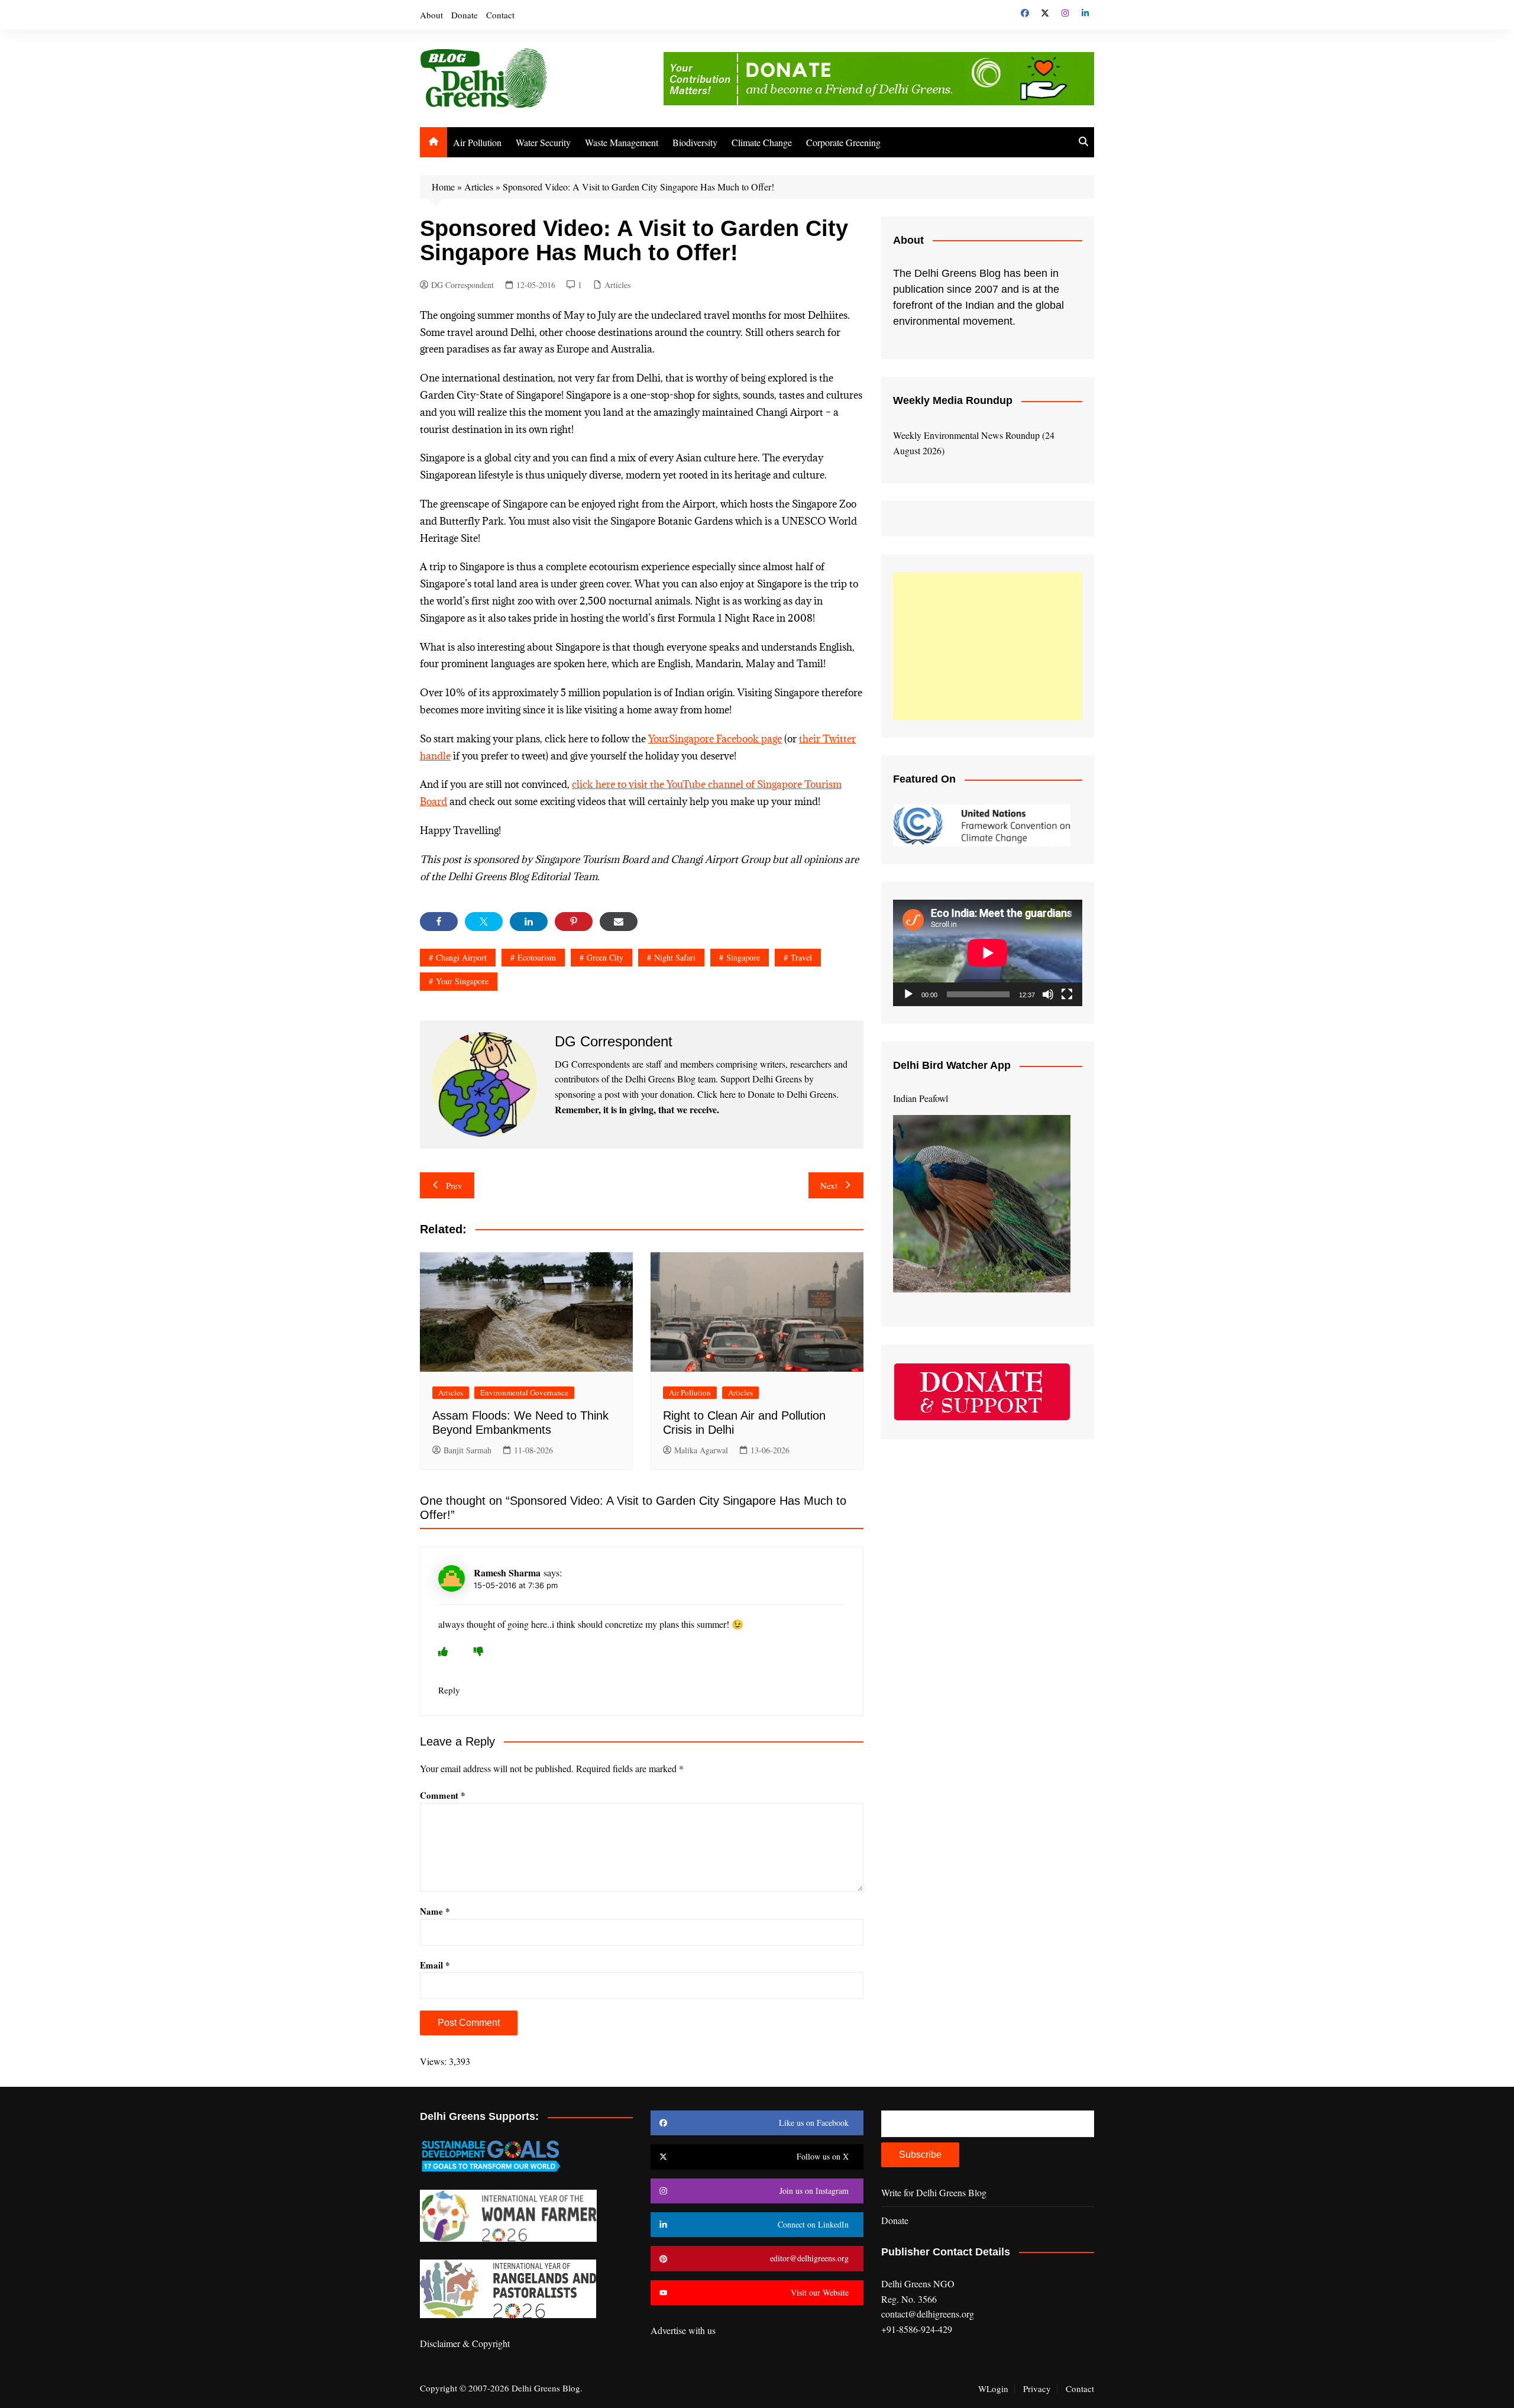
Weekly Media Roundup (953, 400)
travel (801, 957)
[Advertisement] (988, 646)
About (431, 15)
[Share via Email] (619, 922)
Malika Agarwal (701, 1450)
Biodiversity (695, 142)
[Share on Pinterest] (574, 922)
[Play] (908, 994)
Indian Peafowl (921, 1098)
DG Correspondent (462, 285)
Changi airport (461, 957)
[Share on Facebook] (439, 922)
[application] (988, 953)
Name (435, 1911)
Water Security (543, 142)
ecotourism (537, 957)
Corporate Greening (843, 142)
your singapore (462, 981)
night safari (675, 957)
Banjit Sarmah (468, 1450)
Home (443, 187)
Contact (500, 15)
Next (829, 1185)
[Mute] (1048, 994)
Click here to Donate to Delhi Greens (767, 1094)
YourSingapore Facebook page (715, 739)
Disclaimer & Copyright (465, 2343)
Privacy (1037, 2388)
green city (605, 957)
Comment (443, 1795)
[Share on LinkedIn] (529, 922)
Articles (479, 187)
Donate (465, 15)
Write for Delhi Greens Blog (934, 2192)
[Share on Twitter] (484, 922)
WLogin (993, 2388)
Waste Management (622, 142)
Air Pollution (477, 142)
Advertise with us (683, 2330)
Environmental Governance (524, 1392)
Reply (449, 1690)
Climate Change (762, 142)
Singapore (743, 957)
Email (435, 1965)
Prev (454, 1185)
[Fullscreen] (1067, 994)
